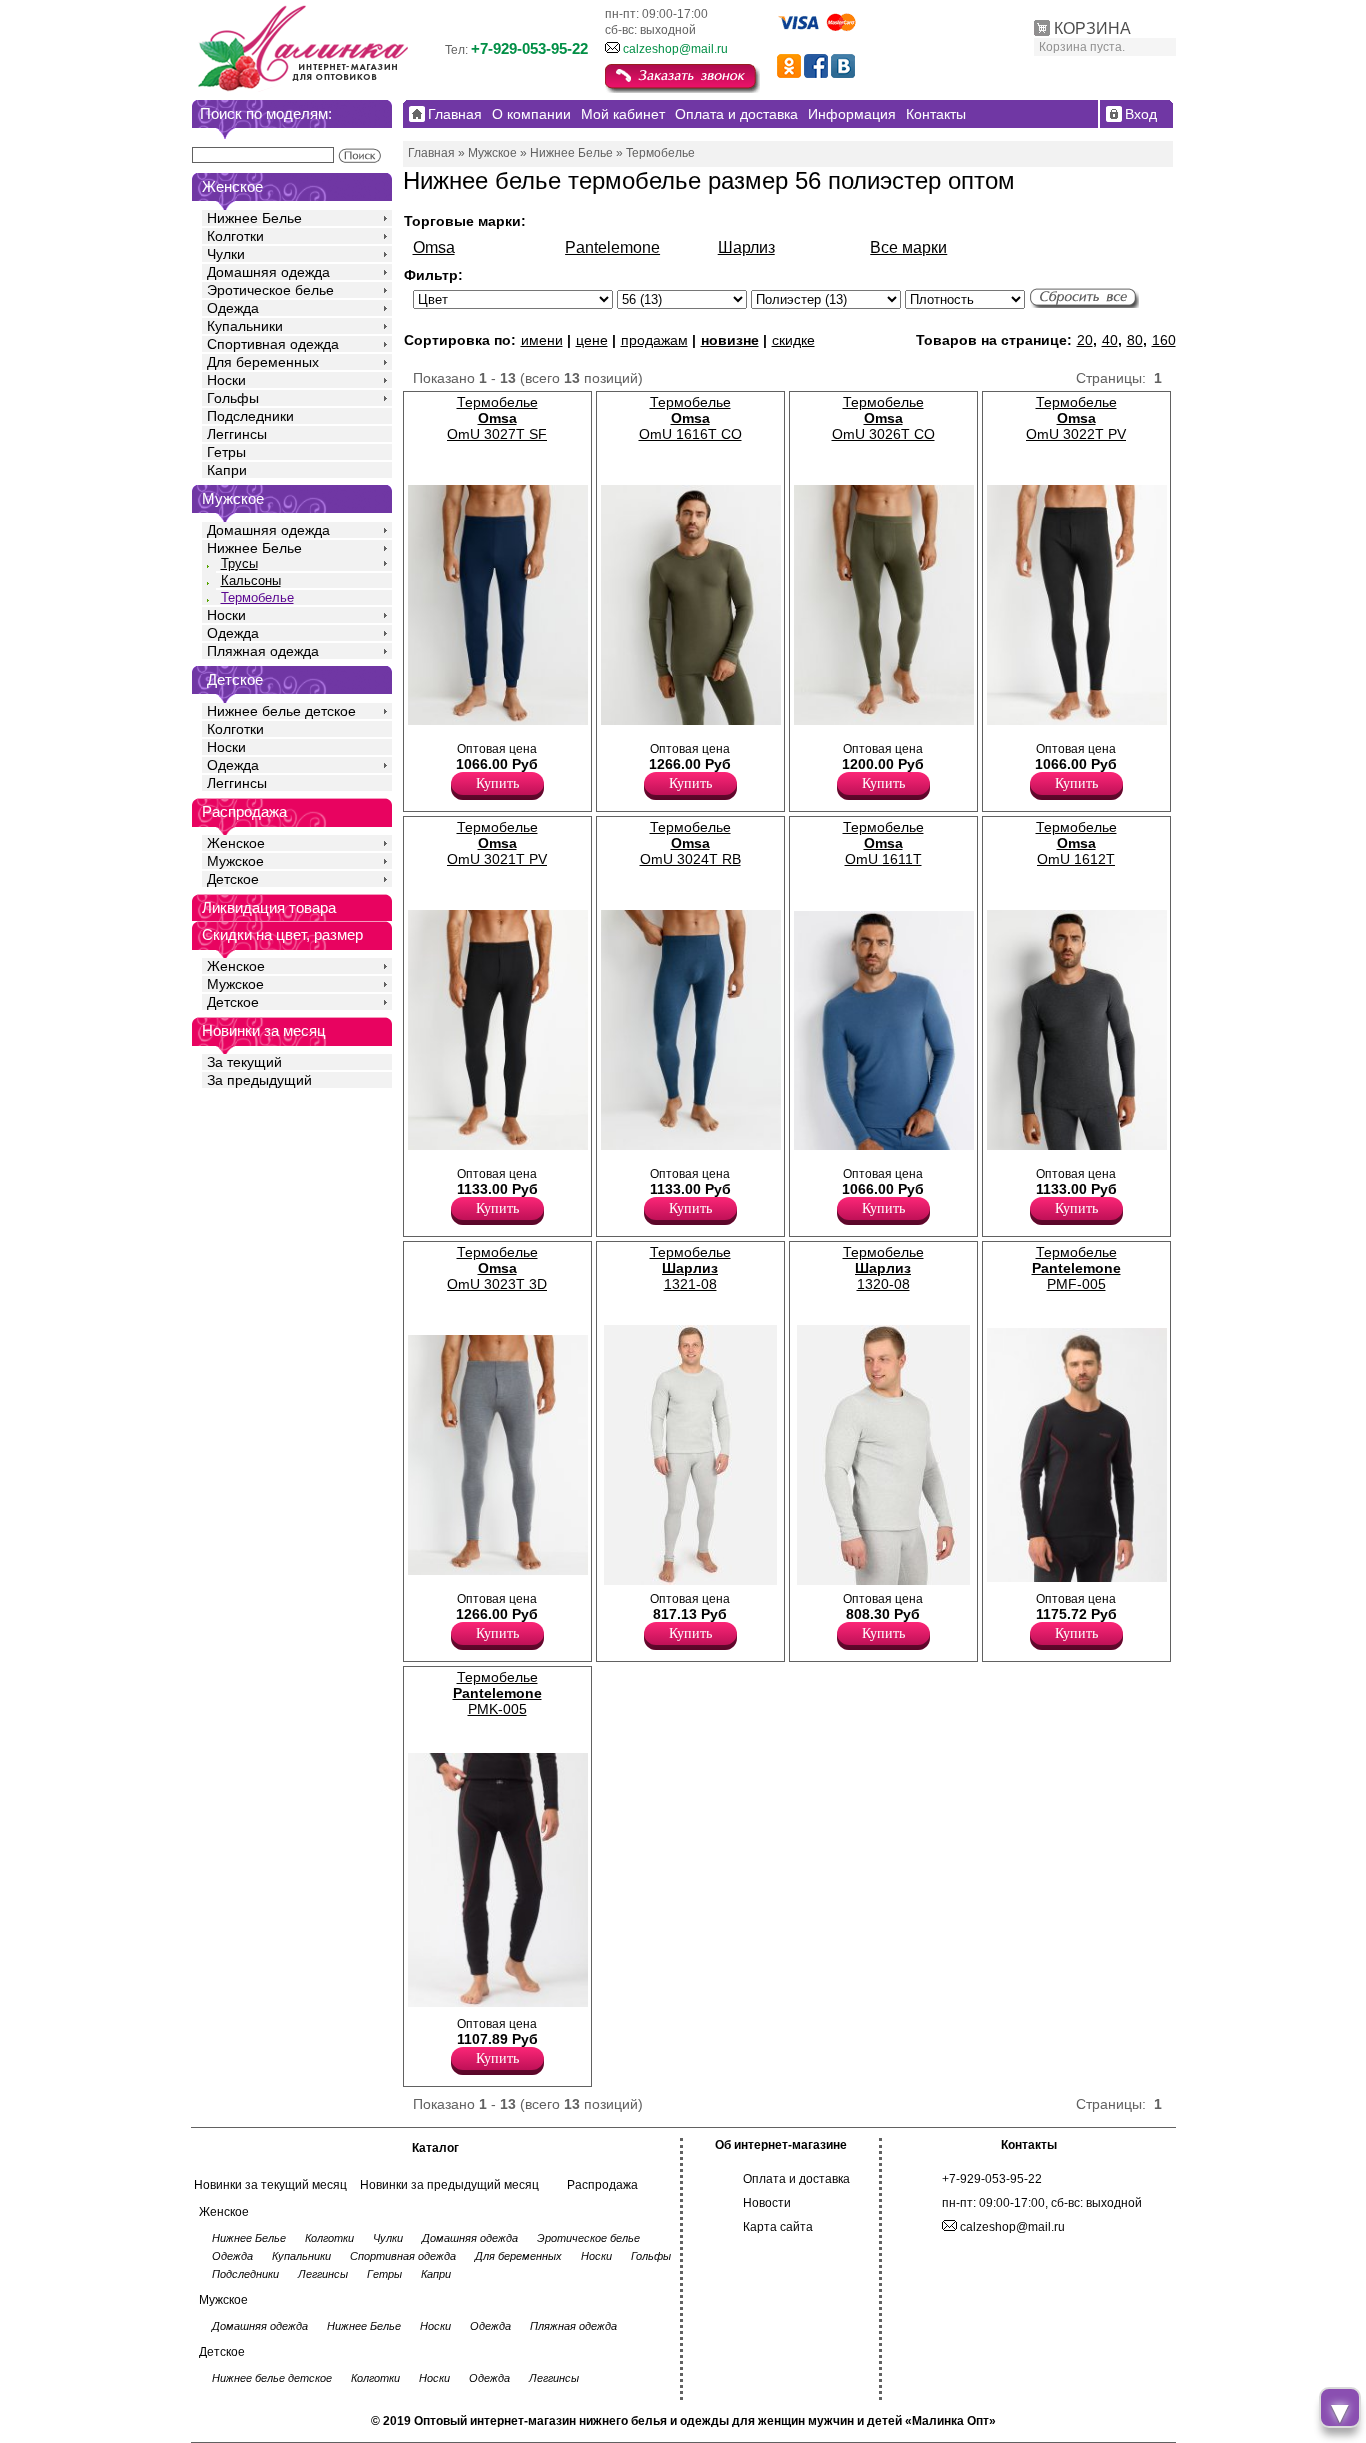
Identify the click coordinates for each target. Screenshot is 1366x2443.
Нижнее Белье (254, 218)
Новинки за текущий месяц (270, 2185)
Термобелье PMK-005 (497, 1693)
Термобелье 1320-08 (883, 1268)
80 (1135, 340)
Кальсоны (251, 580)
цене (592, 340)
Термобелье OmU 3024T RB (690, 843)
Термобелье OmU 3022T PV (1076, 418)
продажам (654, 340)
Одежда (233, 308)
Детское (235, 679)
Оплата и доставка (796, 2179)
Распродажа (602, 2185)
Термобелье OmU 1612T (1076, 843)
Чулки (226, 254)
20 (1085, 340)
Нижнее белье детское (281, 711)
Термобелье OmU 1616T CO (690, 418)
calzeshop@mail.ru (675, 49)
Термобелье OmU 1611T (883, 843)
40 (1110, 340)
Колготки (235, 236)
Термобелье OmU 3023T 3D (497, 1268)
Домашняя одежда (268, 272)
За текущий (244, 1062)
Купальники (245, 326)
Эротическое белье (270, 290)
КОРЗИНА (1092, 28)
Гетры (226, 452)
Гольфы (233, 398)
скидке (793, 340)
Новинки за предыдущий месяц (449, 2185)
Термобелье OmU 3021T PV (497, 843)
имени (542, 340)
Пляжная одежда (263, 651)
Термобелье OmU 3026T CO (883, 418)
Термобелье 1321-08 (690, 1268)
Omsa (434, 247)
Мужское (235, 861)
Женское (236, 843)
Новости (767, 2203)
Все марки (908, 247)
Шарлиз (746, 247)
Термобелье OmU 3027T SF (497, 418)
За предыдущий (259, 1080)
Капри (227, 470)
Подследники (250, 416)
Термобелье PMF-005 (1076, 1268)
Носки (226, 380)
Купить (497, 783)
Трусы (239, 563)
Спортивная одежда (273, 344)
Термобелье (257, 597)
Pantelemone (612, 247)
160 (1164, 340)
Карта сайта (778, 2227)
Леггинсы (237, 434)
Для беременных (263, 362)
